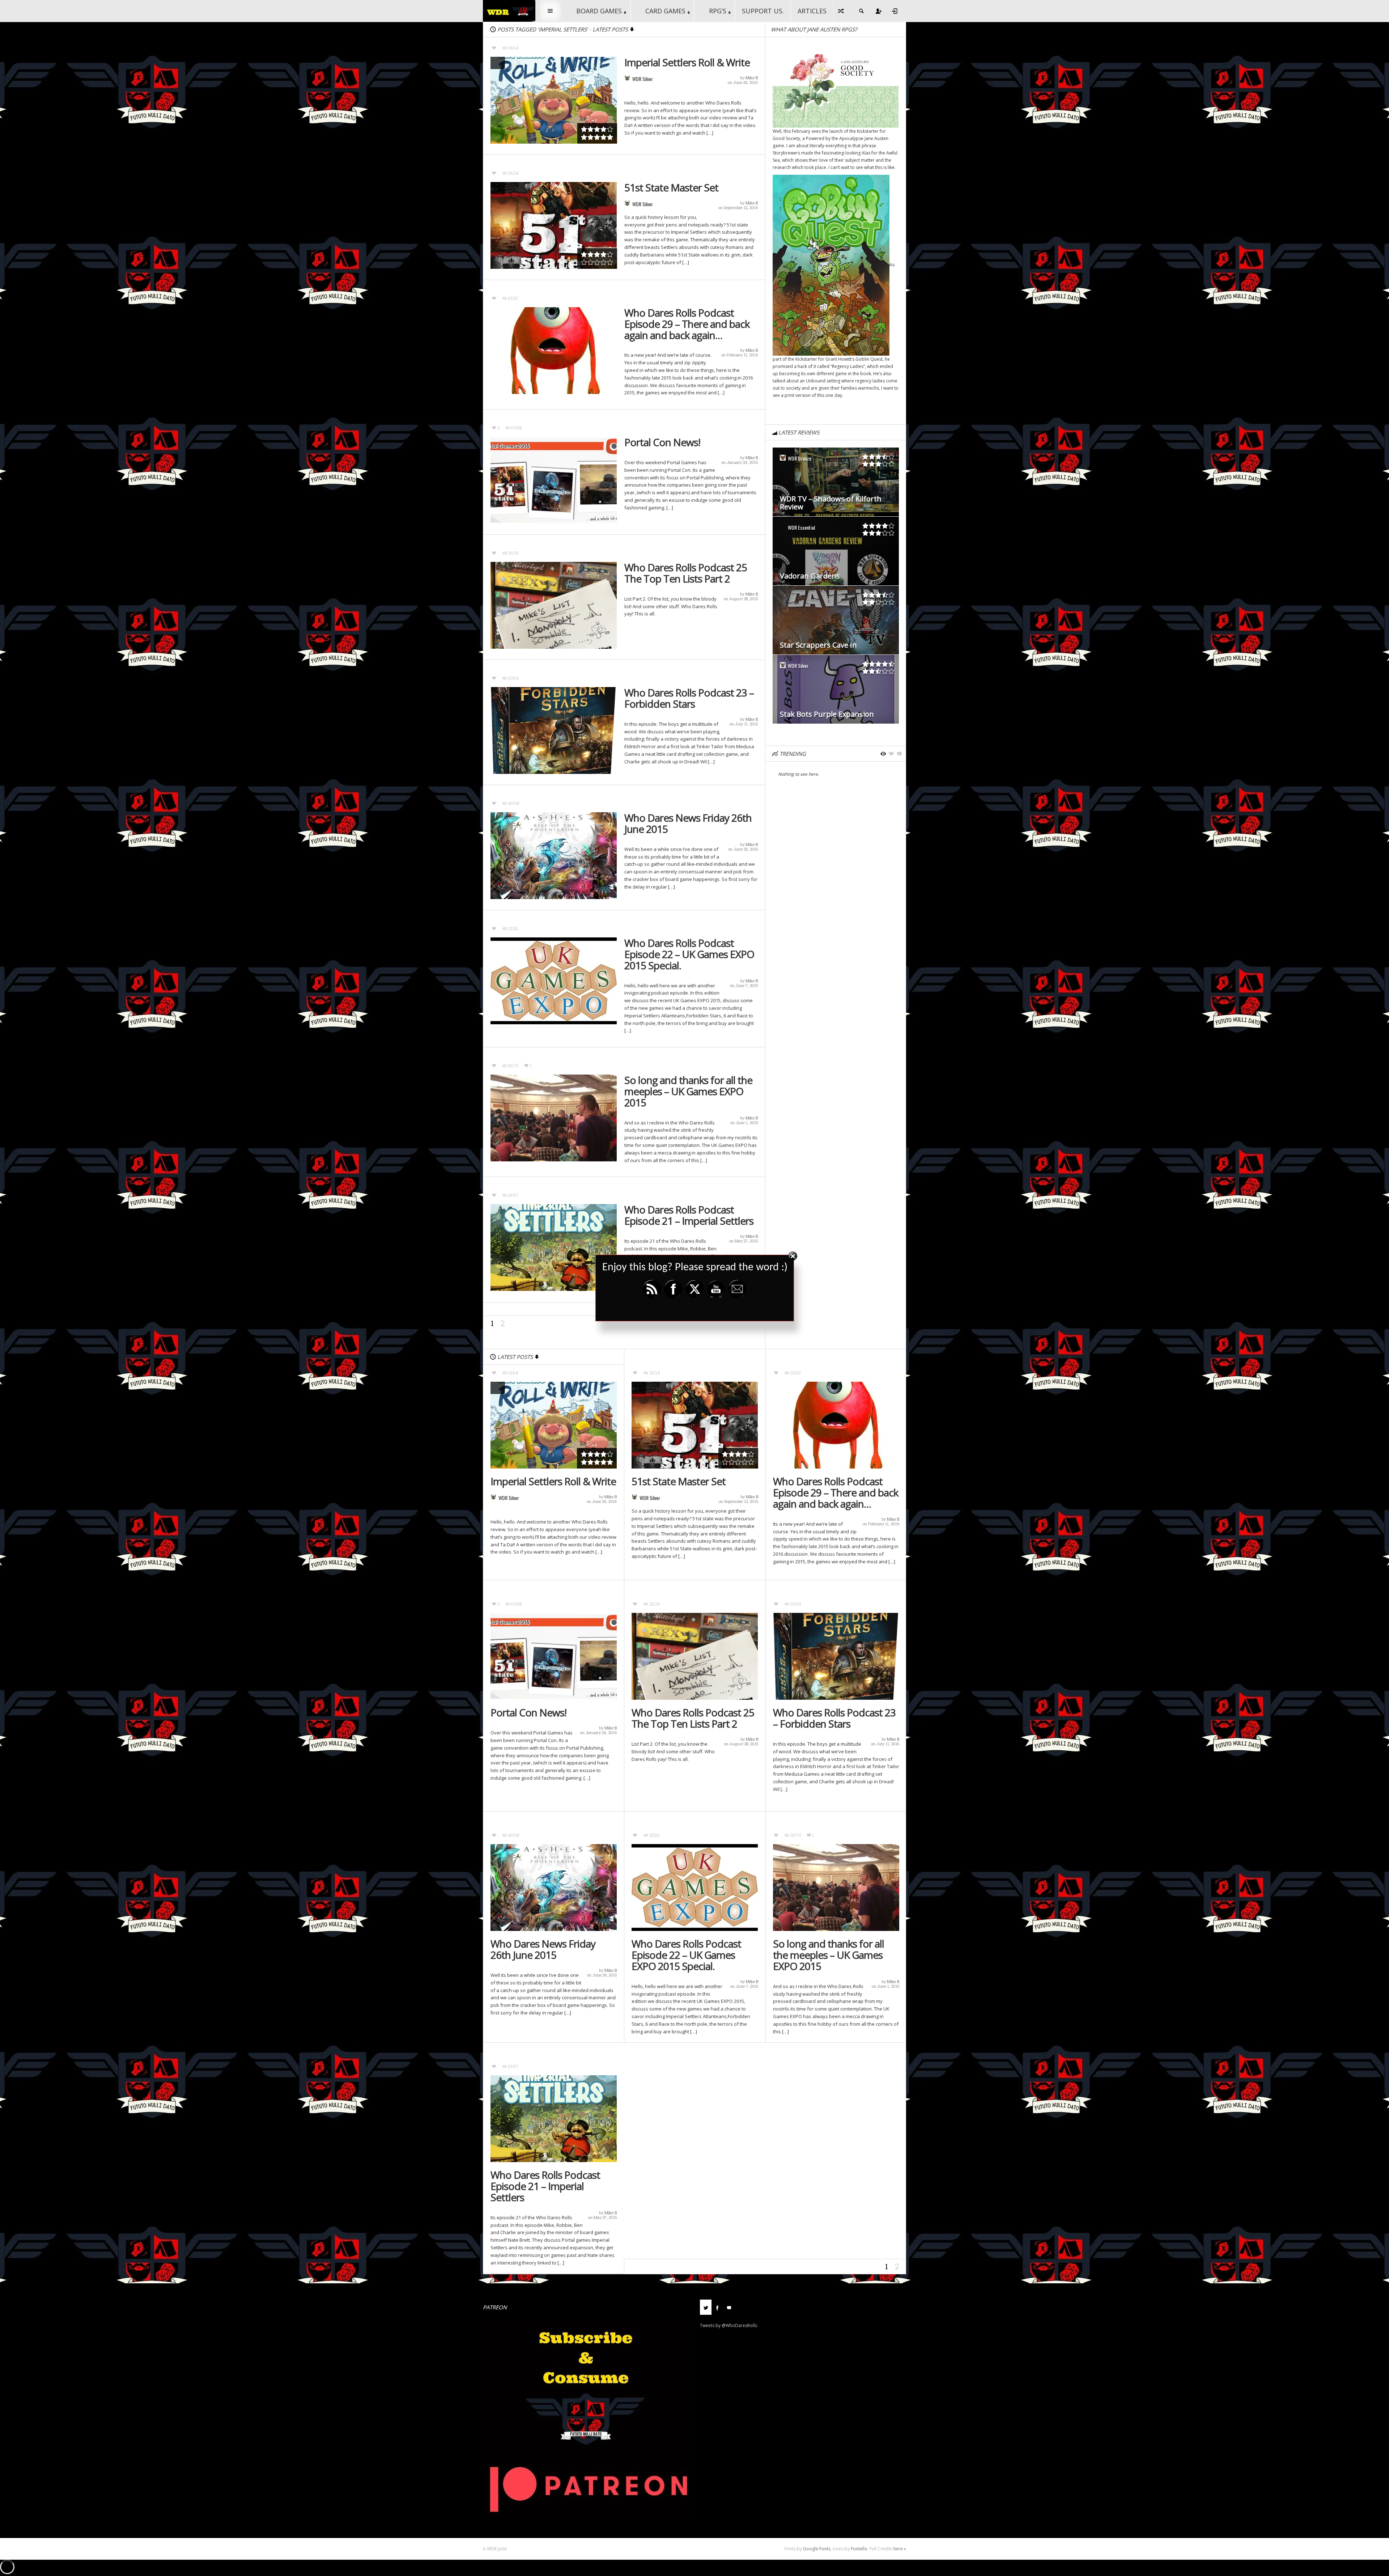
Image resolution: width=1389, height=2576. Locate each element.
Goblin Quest (869, 359)
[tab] (706, 2310)
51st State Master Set (671, 188)
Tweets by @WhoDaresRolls (729, 2325)
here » (900, 2549)
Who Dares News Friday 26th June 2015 (688, 823)
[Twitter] (706, 2307)
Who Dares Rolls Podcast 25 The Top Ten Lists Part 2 (686, 573)
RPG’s (718, 11)
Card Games (665, 11)
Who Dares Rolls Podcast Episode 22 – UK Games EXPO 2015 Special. (689, 954)
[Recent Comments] (729, 2307)
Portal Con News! (662, 442)
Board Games (599, 11)
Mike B (752, 78)
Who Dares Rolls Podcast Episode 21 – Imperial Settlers (689, 1215)
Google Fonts (817, 2549)
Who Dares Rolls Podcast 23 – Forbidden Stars (689, 698)
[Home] (509, 10)
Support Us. (763, 11)
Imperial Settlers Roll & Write (687, 62)
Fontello (859, 2549)
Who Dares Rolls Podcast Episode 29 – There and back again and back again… (687, 324)
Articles (812, 11)
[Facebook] (717, 2307)
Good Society (786, 138)
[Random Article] (841, 11)
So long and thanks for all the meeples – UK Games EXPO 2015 (688, 1091)
